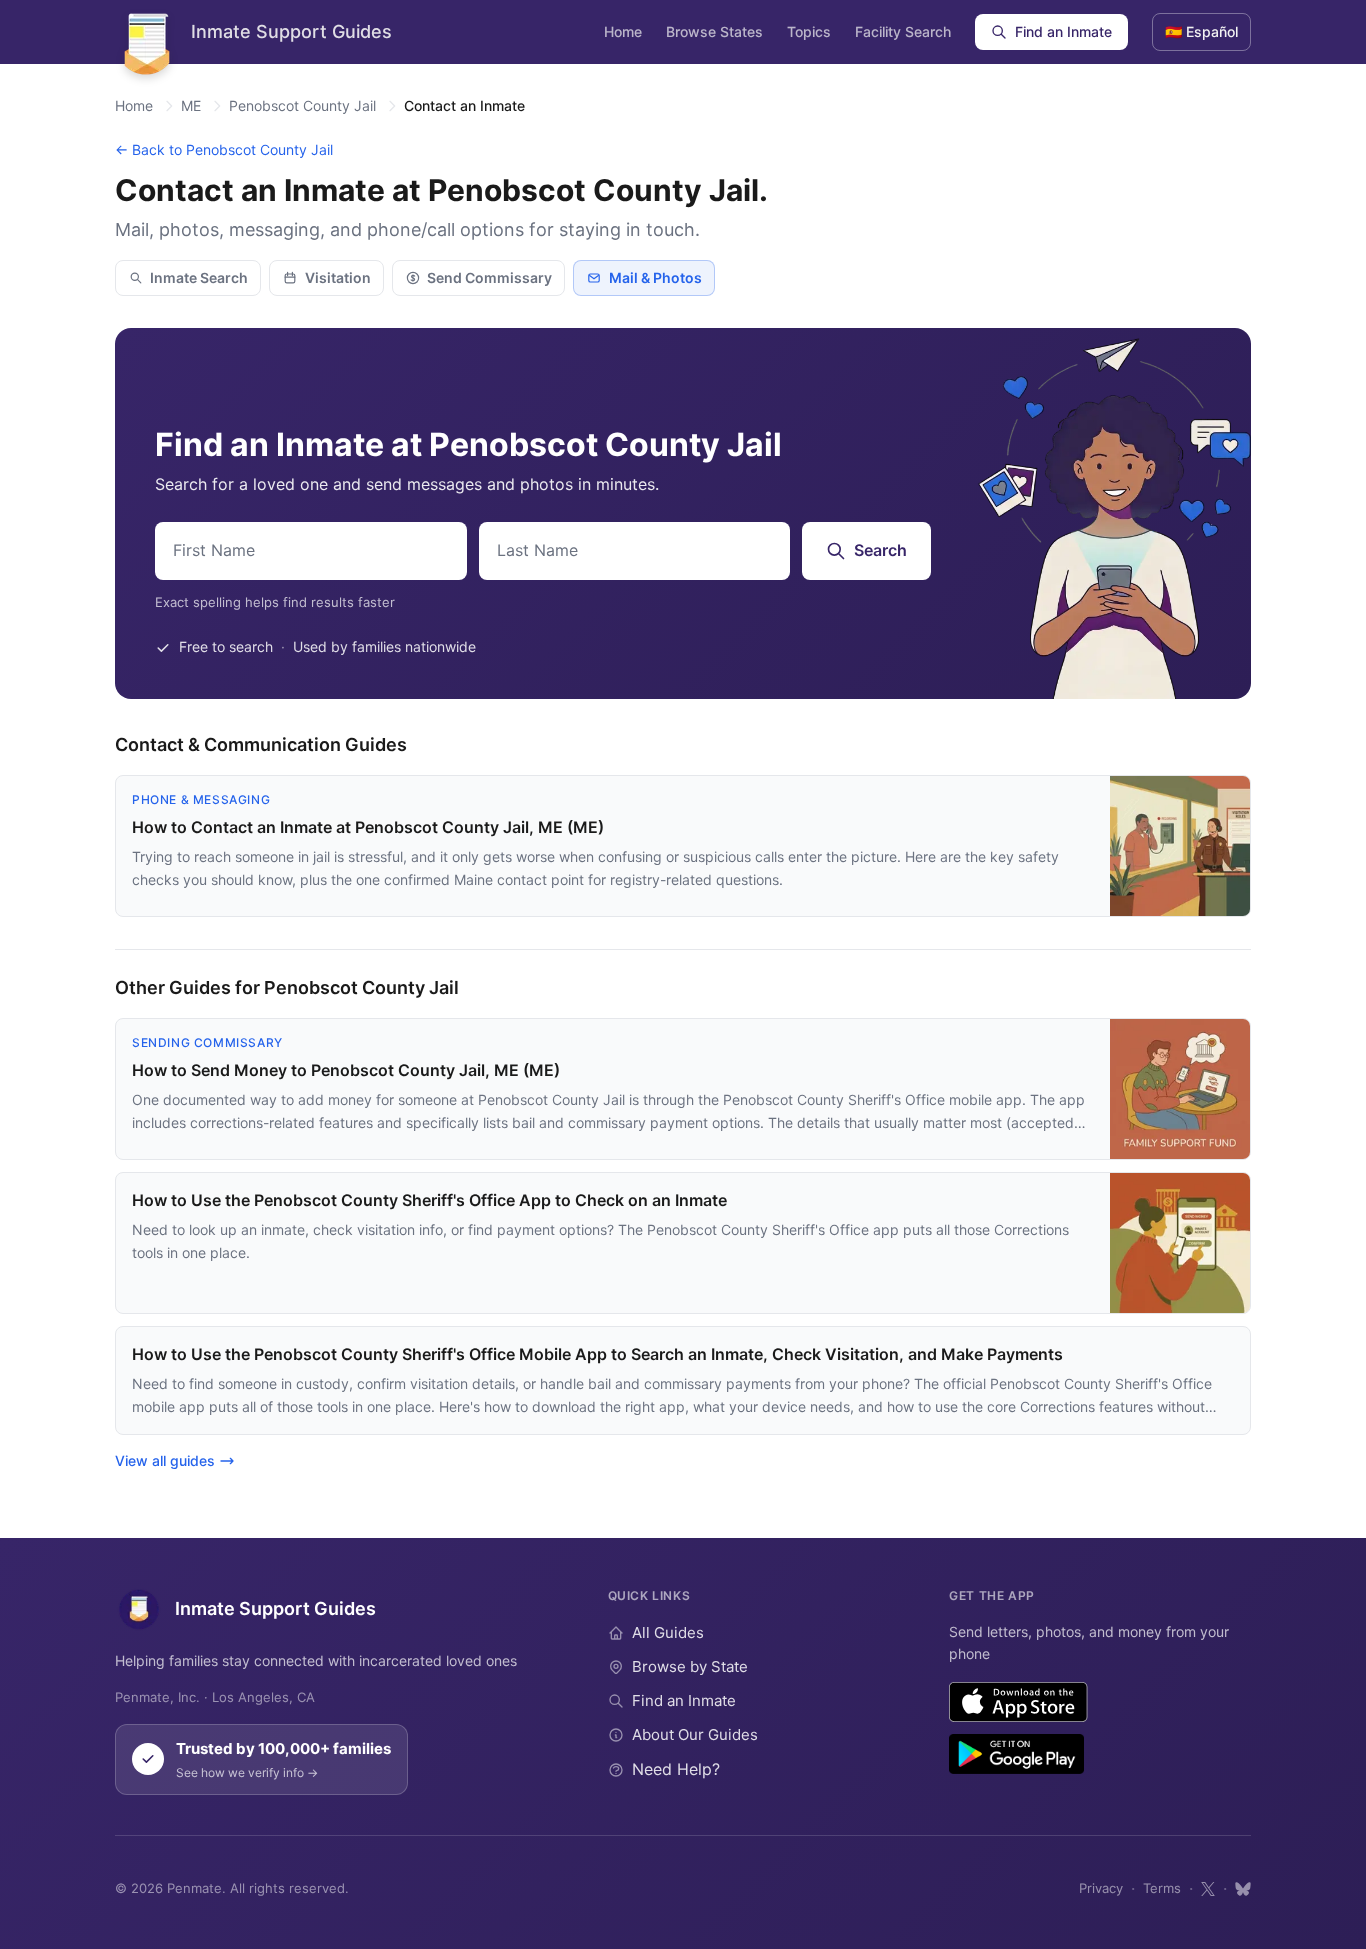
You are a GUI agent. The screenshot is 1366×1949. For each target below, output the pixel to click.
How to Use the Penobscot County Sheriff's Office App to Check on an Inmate (429, 1200)
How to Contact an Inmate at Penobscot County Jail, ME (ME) (368, 827)
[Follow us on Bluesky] (1243, 1889)
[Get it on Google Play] (1016, 1754)
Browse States (714, 31)
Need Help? (676, 1769)
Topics (809, 31)
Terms (1162, 1888)
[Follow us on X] (1208, 1889)
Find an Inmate (1063, 31)
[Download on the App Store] (1018, 1702)
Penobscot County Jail (302, 105)
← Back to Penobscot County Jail (224, 149)
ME (191, 105)
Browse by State (690, 1666)
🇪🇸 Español (1201, 31)
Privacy (1101, 1888)
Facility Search (903, 31)
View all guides (165, 1460)
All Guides (668, 1632)
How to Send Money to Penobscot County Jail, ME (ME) (346, 1070)
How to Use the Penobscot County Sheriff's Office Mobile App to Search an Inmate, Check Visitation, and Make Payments (597, 1354)
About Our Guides (695, 1734)
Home (623, 31)
